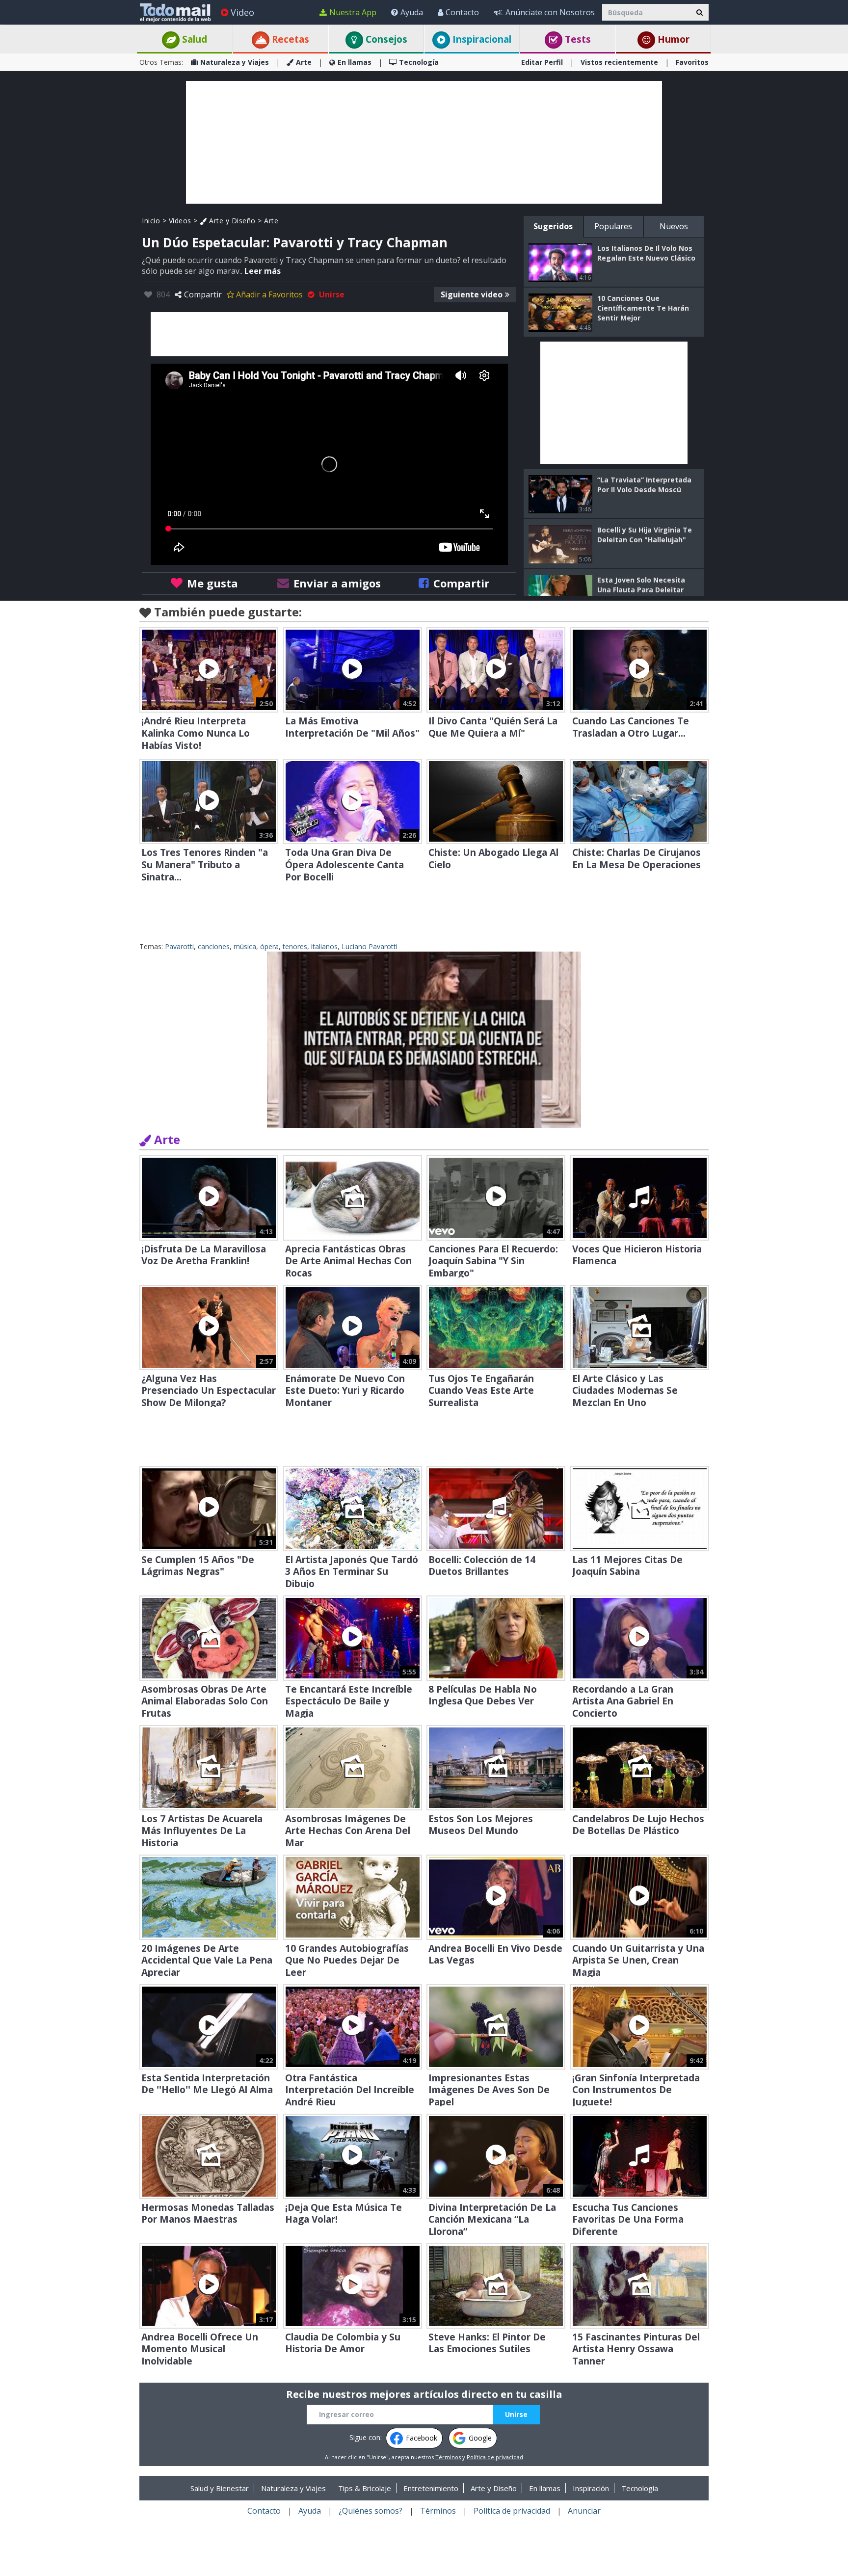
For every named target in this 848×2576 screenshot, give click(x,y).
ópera (269, 946)
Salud (193, 39)
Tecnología (419, 62)
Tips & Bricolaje (365, 2488)
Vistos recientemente (619, 62)
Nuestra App (353, 12)
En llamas (355, 62)
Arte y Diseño (231, 221)
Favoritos (692, 62)
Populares (613, 226)
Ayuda (412, 12)
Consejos (385, 39)
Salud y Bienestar (220, 2488)
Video (242, 12)
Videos (180, 221)
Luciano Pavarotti (370, 946)
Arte (304, 62)
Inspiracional (481, 39)
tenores (295, 946)
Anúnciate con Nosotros (550, 12)
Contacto (462, 12)
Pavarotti (179, 946)
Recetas (289, 39)
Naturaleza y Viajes (235, 62)
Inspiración (591, 2488)
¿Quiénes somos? (371, 2511)
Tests (577, 39)
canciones (214, 946)
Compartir (203, 294)
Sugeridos (553, 226)
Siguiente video (472, 294)
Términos (448, 2457)
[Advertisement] (424, 142)
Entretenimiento (431, 2488)
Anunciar (584, 2511)
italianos (324, 946)
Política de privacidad (495, 2457)
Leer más (263, 271)
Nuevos (674, 226)
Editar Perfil (542, 62)
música (245, 946)
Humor (672, 39)
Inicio (151, 221)
